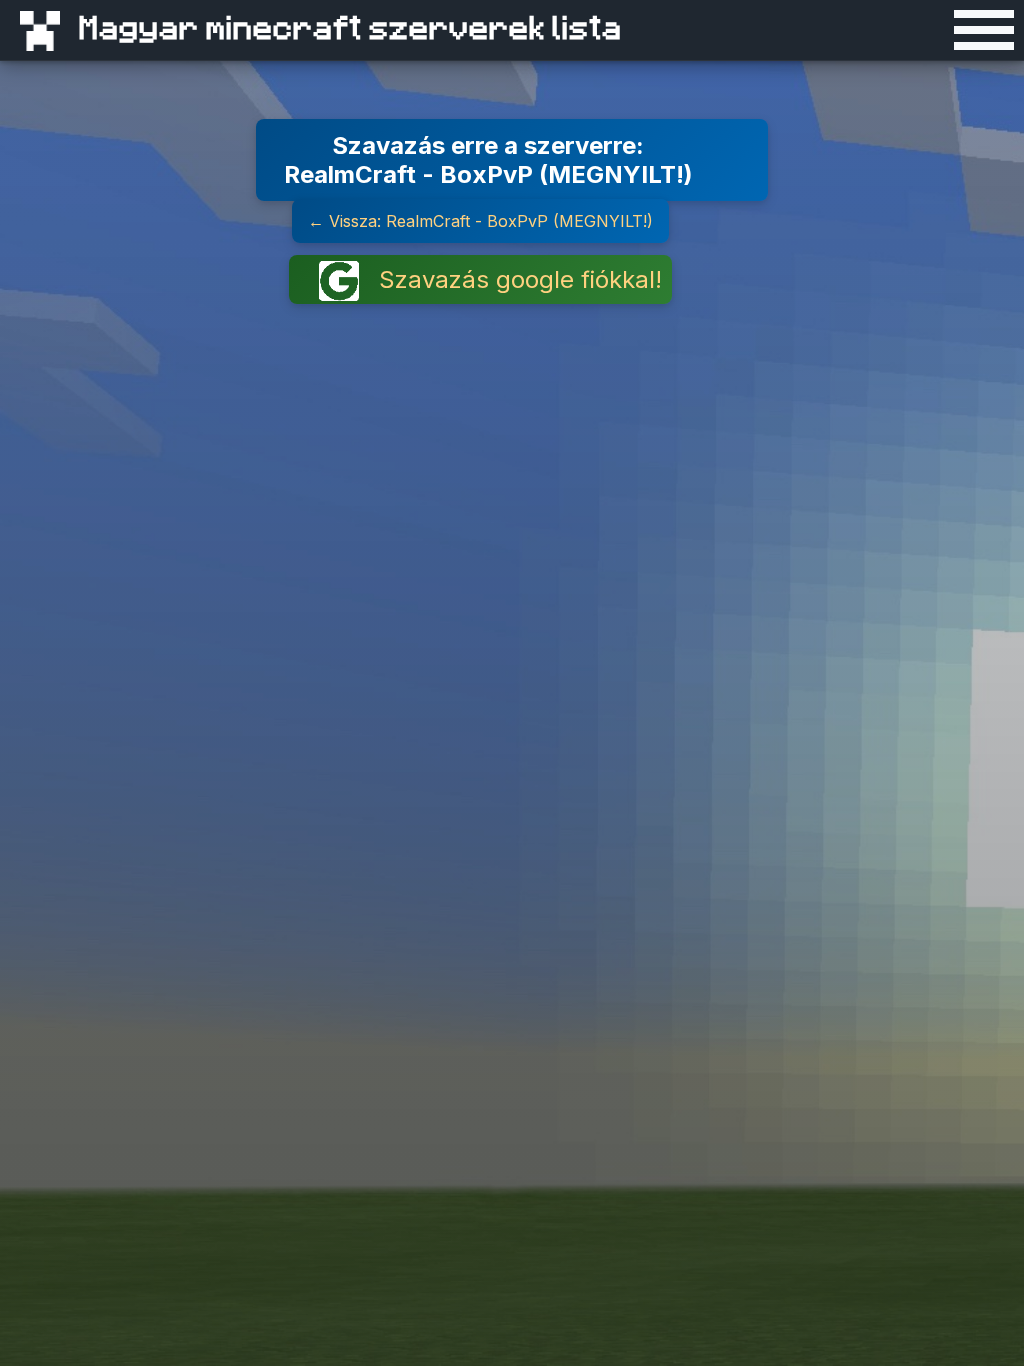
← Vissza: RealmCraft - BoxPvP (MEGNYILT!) (480, 221)
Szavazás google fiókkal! (520, 279)
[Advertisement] (864, 204)
